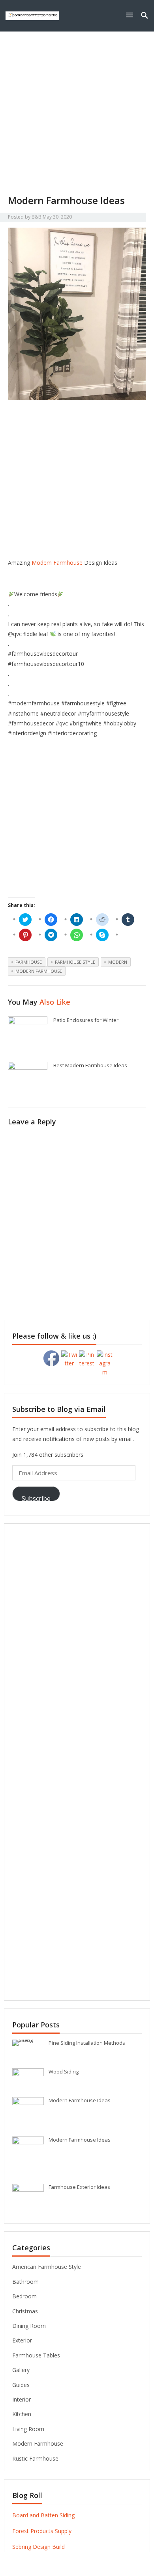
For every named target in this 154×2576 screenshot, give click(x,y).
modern (118, 962)
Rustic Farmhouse (35, 2458)
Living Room (28, 2429)
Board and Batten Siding (43, 2515)
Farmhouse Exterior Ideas (79, 2187)
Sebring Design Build (38, 2547)
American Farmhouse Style (47, 2267)
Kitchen (22, 2414)
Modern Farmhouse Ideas (80, 2100)
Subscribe (36, 1498)
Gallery (21, 2370)
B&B (37, 217)
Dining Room (29, 2326)
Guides (21, 2385)
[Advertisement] (77, 113)
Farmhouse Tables (36, 2355)
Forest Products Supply (42, 2531)
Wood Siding (64, 2072)
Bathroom (25, 2282)
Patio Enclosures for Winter (86, 1020)
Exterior (22, 2340)
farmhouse (29, 962)
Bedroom (24, 2296)
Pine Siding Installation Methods (87, 2043)
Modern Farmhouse (57, 563)
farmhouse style (75, 962)
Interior (22, 2399)
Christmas (25, 2311)
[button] (131, 15)
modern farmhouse (39, 971)
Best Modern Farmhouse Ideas (90, 1065)
